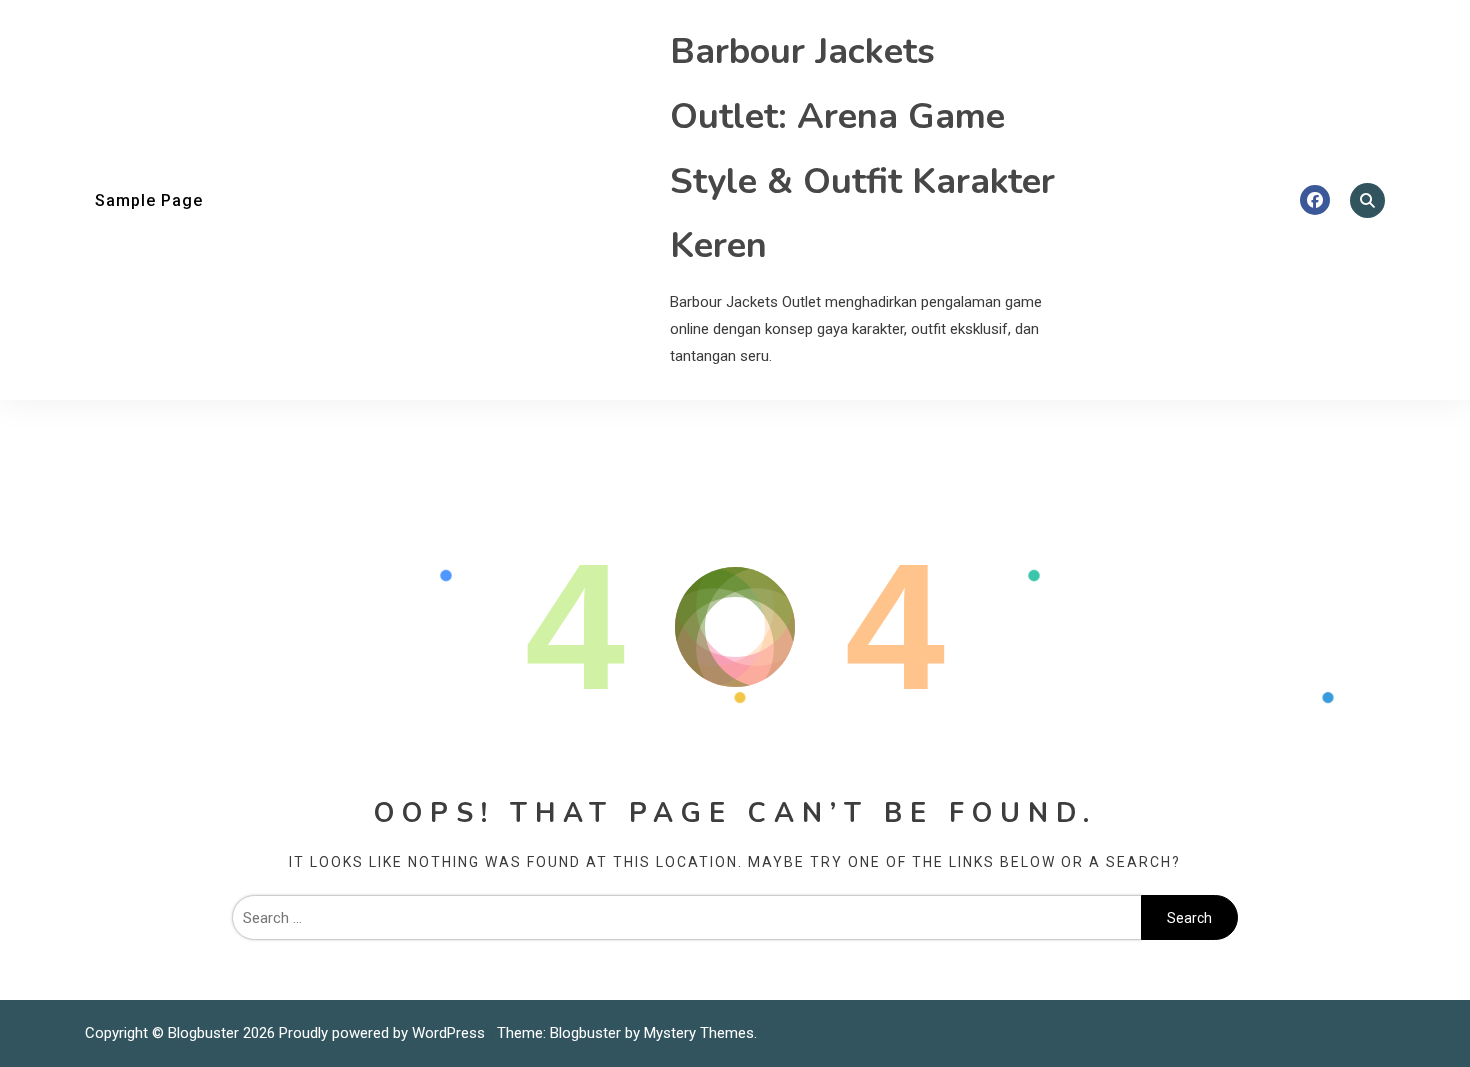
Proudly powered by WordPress (384, 1033)
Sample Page (149, 200)
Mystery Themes (699, 1033)
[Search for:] (686, 918)
